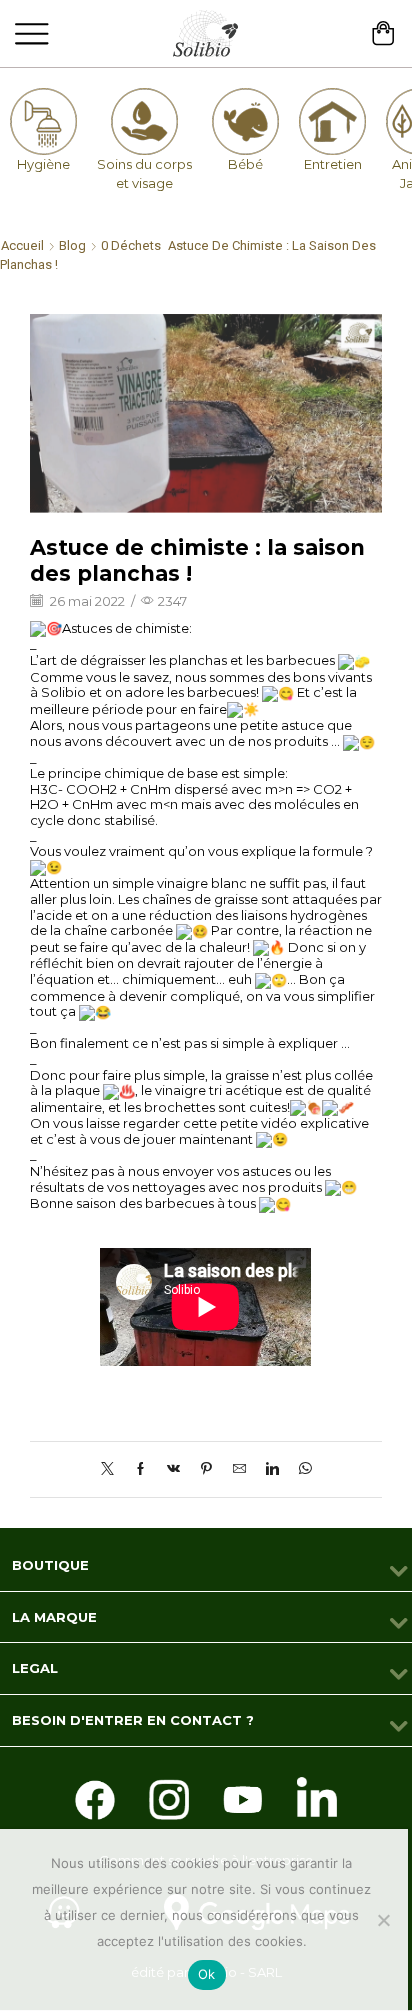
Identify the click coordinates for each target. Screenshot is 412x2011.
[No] (383, 1920)
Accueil (22, 245)
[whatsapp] (300, 1469)
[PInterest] (206, 1469)
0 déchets (131, 245)
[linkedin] (272, 1469)
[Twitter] (112, 1469)
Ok (207, 1974)
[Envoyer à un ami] (239, 1469)
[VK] (173, 1469)
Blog (72, 245)
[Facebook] (140, 1469)
